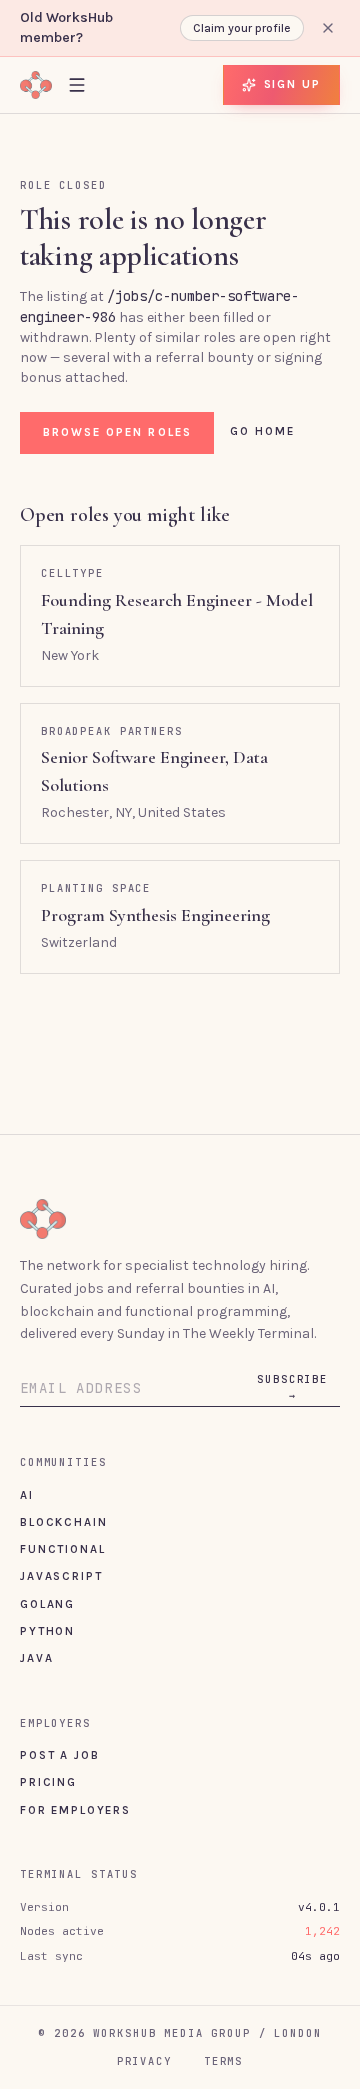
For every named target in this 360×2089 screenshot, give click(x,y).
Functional (62, 1549)
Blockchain (63, 1522)
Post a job (59, 1755)
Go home (263, 431)
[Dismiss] (328, 28)
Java (36, 1658)
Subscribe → (292, 1387)
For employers (75, 1810)
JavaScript (61, 1576)
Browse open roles (117, 432)
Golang (47, 1604)
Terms (223, 2061)
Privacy (144, 2061)
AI (27, 1495)
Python (47, 1631)
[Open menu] (77, 84)
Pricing (48, 1782)
